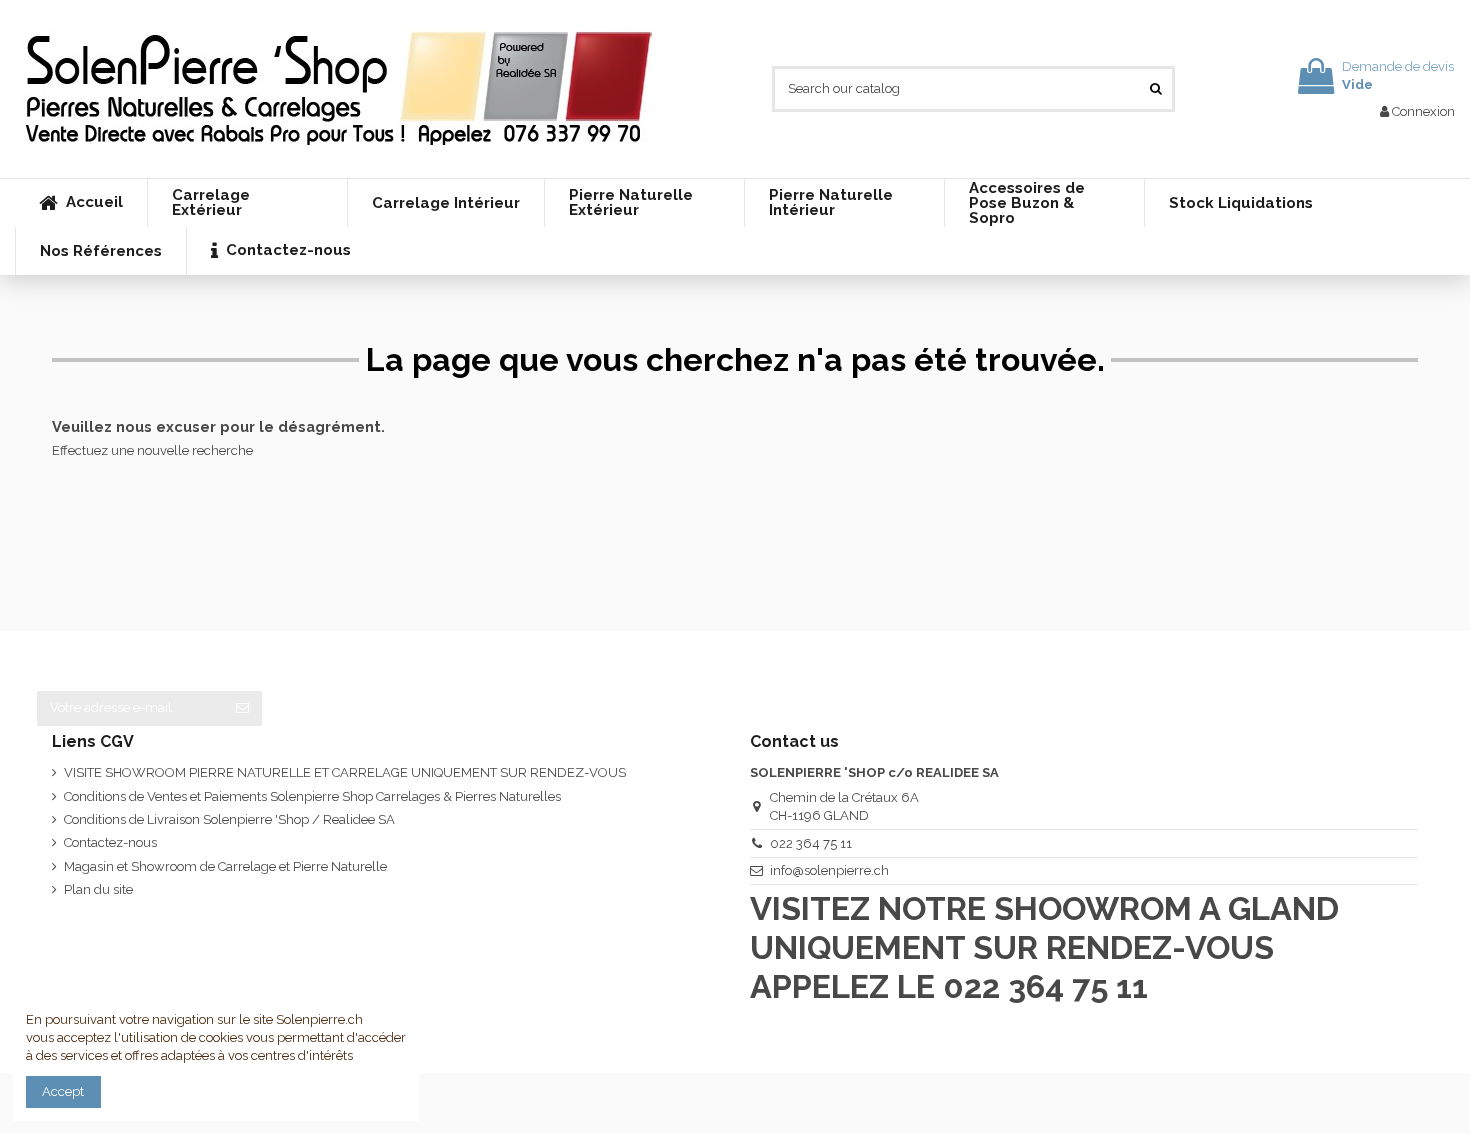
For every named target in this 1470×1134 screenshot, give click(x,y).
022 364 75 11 (811, 843)
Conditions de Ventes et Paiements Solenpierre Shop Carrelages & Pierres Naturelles (312, 796)
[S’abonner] (242, 708)
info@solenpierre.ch (829, 870)
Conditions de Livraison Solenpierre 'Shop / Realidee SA (229, 819)
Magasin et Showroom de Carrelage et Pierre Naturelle (225, 866)
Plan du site (98, 889)
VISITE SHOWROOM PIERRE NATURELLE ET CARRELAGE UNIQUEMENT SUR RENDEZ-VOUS (345, 772)
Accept (63, 1091)
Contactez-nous (110, 842)
